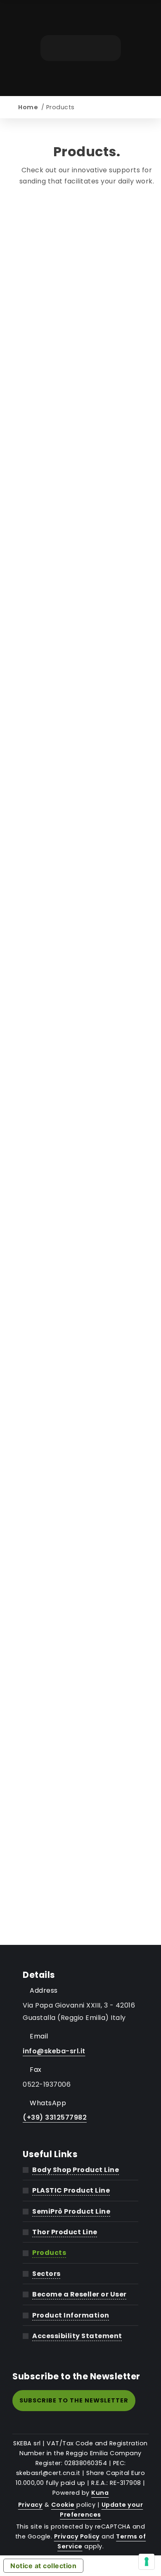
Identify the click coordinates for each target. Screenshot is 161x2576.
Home (28, 107)
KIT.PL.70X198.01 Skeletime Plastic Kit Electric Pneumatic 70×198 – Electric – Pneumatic (87, 1894)
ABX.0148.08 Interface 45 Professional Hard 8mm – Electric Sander (87, 567)
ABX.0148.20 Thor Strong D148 (87, 1002)
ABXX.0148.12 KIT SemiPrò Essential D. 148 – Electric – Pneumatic (87, 1718)
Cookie (63, 2505)
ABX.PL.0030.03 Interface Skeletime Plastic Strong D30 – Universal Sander (87, 1158)
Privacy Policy (77, 2536)
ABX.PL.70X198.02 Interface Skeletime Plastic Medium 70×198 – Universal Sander (87, 1469)
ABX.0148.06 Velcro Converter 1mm (87, 447)
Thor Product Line (65, 2232)
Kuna (100, 2493)
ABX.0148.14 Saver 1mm (87, 909)
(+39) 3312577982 (55, 2117)
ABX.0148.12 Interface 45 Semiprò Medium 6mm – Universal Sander (87, 800)
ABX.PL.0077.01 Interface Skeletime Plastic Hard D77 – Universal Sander (87, 1220)
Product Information (71, 2315)
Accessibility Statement (77, 2336)
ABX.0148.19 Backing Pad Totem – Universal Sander (87, 956)
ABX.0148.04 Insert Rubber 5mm (87, 349)
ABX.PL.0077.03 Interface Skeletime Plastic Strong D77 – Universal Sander (87, 1345)
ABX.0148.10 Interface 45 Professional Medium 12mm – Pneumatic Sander (87, 681)
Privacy (31, 2505)
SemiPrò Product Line (71, 2211)
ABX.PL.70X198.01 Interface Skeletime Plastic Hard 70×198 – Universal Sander (87, 1407)
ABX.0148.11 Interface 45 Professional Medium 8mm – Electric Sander (87, 743)
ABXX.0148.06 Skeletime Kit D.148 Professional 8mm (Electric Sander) (87, 1656)
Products (49, 2253)
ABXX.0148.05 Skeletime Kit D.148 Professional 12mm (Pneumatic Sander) (87, 1593)
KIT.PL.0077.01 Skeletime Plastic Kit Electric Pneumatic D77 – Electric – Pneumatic (87, 1832)
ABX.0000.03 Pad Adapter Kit (87, 221)
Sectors (46, 2274)
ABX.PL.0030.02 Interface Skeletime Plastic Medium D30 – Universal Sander (87, 1096)
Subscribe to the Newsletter (74, 2400)
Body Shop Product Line (76, 2170)
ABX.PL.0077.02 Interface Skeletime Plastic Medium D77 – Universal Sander (87, 1283)
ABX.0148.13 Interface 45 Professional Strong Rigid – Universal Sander (87, 857)
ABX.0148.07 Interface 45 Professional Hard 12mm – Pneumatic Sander (87, 504)
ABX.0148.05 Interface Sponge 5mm (87, 395)
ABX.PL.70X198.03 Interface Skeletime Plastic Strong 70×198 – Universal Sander (87, 1531)
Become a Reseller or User (79, 2294)
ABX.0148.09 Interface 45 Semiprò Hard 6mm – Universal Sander (87, 624)
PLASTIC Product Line (71, 2190)
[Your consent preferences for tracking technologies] (147, 2562)
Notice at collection (43, 2566)
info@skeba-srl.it (54, 2051)
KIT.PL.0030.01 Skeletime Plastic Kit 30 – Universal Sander (87, 1775)
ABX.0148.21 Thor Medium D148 (87, 1044)
